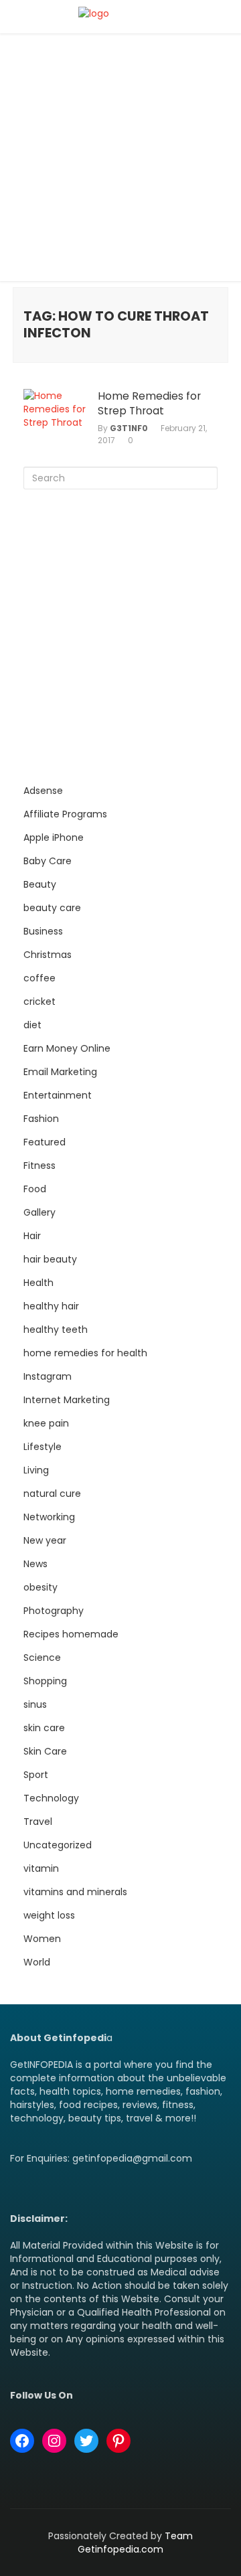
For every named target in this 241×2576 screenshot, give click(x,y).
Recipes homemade (71, 1634)
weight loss (49, 1915)
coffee (39, 978)
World (37, 1962)
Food (35, 1189)
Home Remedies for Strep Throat (149, 404)
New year (45, 1540)
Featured (45, 1142)
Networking (49, 1517)
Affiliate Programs (65, 814)
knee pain (46, 1423)
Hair (32, 1236)
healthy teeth (56, 1330)
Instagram (48, 1376)
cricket (39, 1001)
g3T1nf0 (129, 428)
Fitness (39, 1165)
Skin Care (45, 1751)
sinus (35, 1704)
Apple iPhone (54, 837)
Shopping (45, 1681)
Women (42, 1939)
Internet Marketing (67, 1400)
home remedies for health (85, 1353)
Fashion (41, 1119)
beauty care (52, 908)
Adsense (43, 791)
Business (43, 931)
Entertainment (58, 1095)
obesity (41, 1587)
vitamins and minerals (75, 1892)
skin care (44, 1728)
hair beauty (50, 1259)
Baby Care (48, 861)
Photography (54, 1611)
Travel (38, 1822)
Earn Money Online (67, 1048)
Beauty (40, 884)
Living (36, 1470)
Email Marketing (60, 1072)
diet (32, 1025)
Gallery (39, 1212)
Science (42, 1658)
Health (38, 1283)
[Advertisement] (120, 161)
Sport (36, 1775)
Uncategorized (58, 1845)
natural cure (52, 1494)
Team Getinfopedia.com (135, 2543)
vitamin (41, 1868)
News (35, 1564)
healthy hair (51, 1306)
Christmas (48, 955)
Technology (51, 1798)
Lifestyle (43, 1447)
